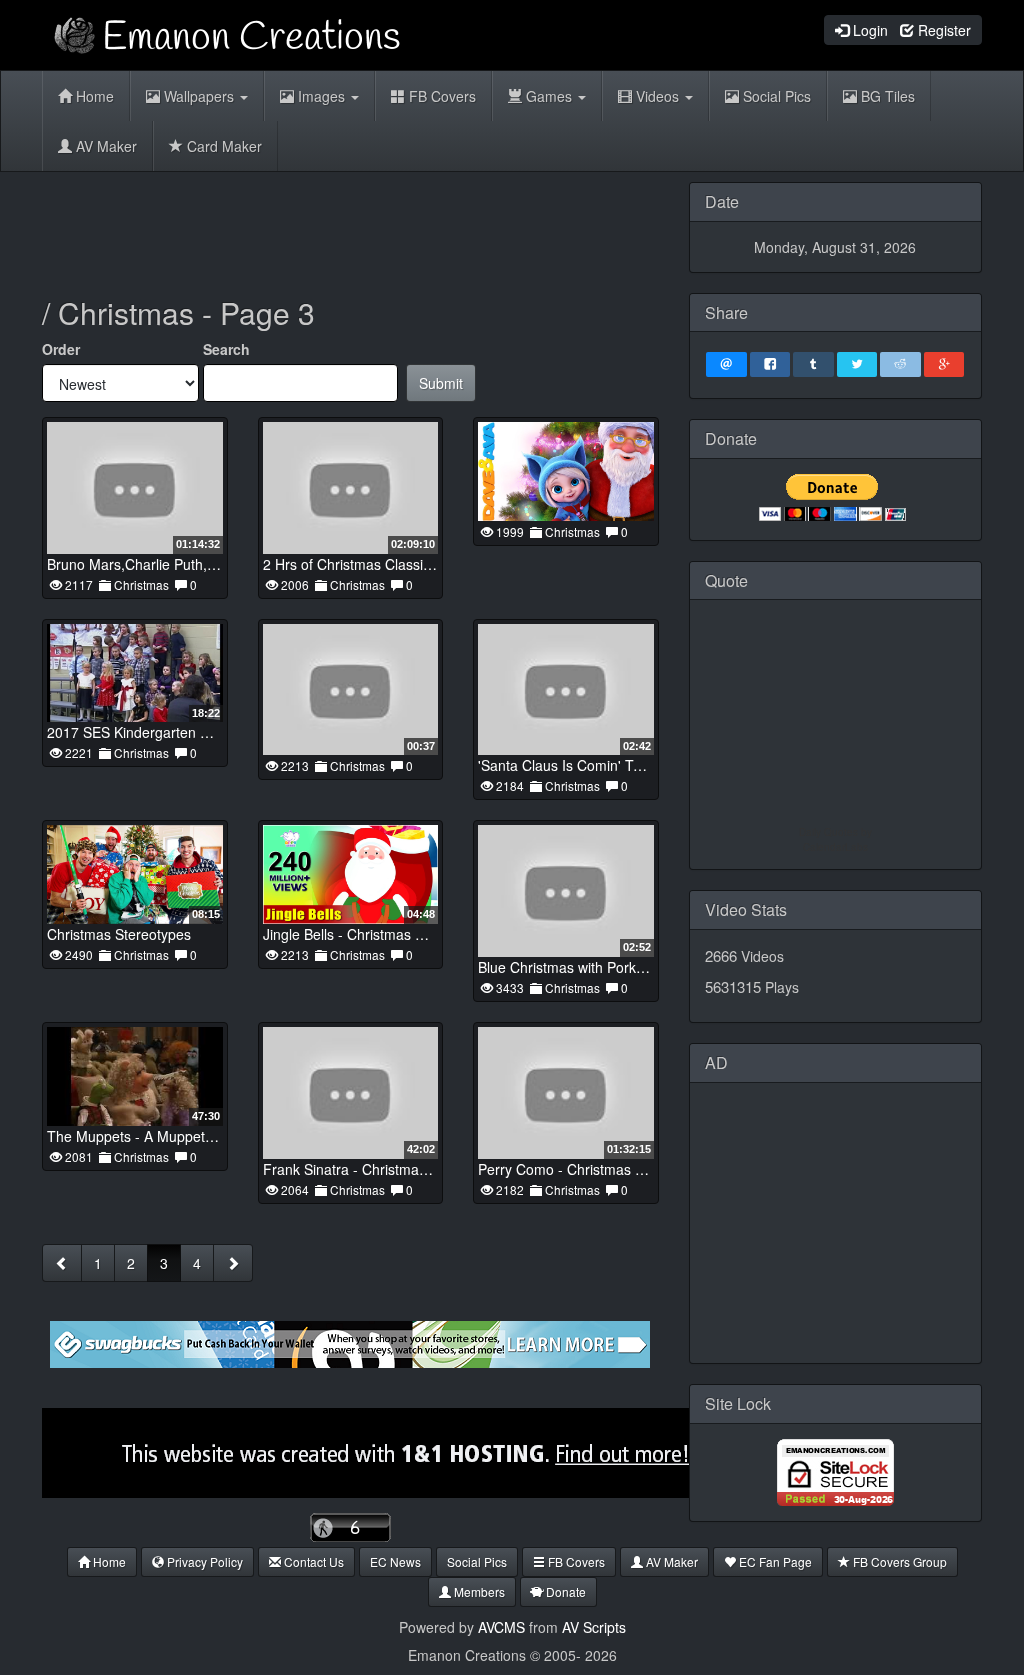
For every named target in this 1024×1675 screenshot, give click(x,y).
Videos (657, 96)
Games (549, 96)
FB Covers (440, 96)
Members (478, 1591)
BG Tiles (886, 96)
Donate (564, 1591)
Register (942, 30)
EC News (395, 1561)
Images (321, 96)
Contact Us (312, 1561)
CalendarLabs (835, 847)
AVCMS (501, 1627)
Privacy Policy (203, 1561)
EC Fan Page (774, 1561)
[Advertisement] (406, 227)
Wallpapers (199, 96)
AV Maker (104, 146)
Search (226, 349)
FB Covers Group (898, 1561)
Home (93, 96)
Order (61, 349)
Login (868, 30)
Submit (441, 383)
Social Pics (775, 96)
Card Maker (222, 146)
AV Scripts (594, 1627)
